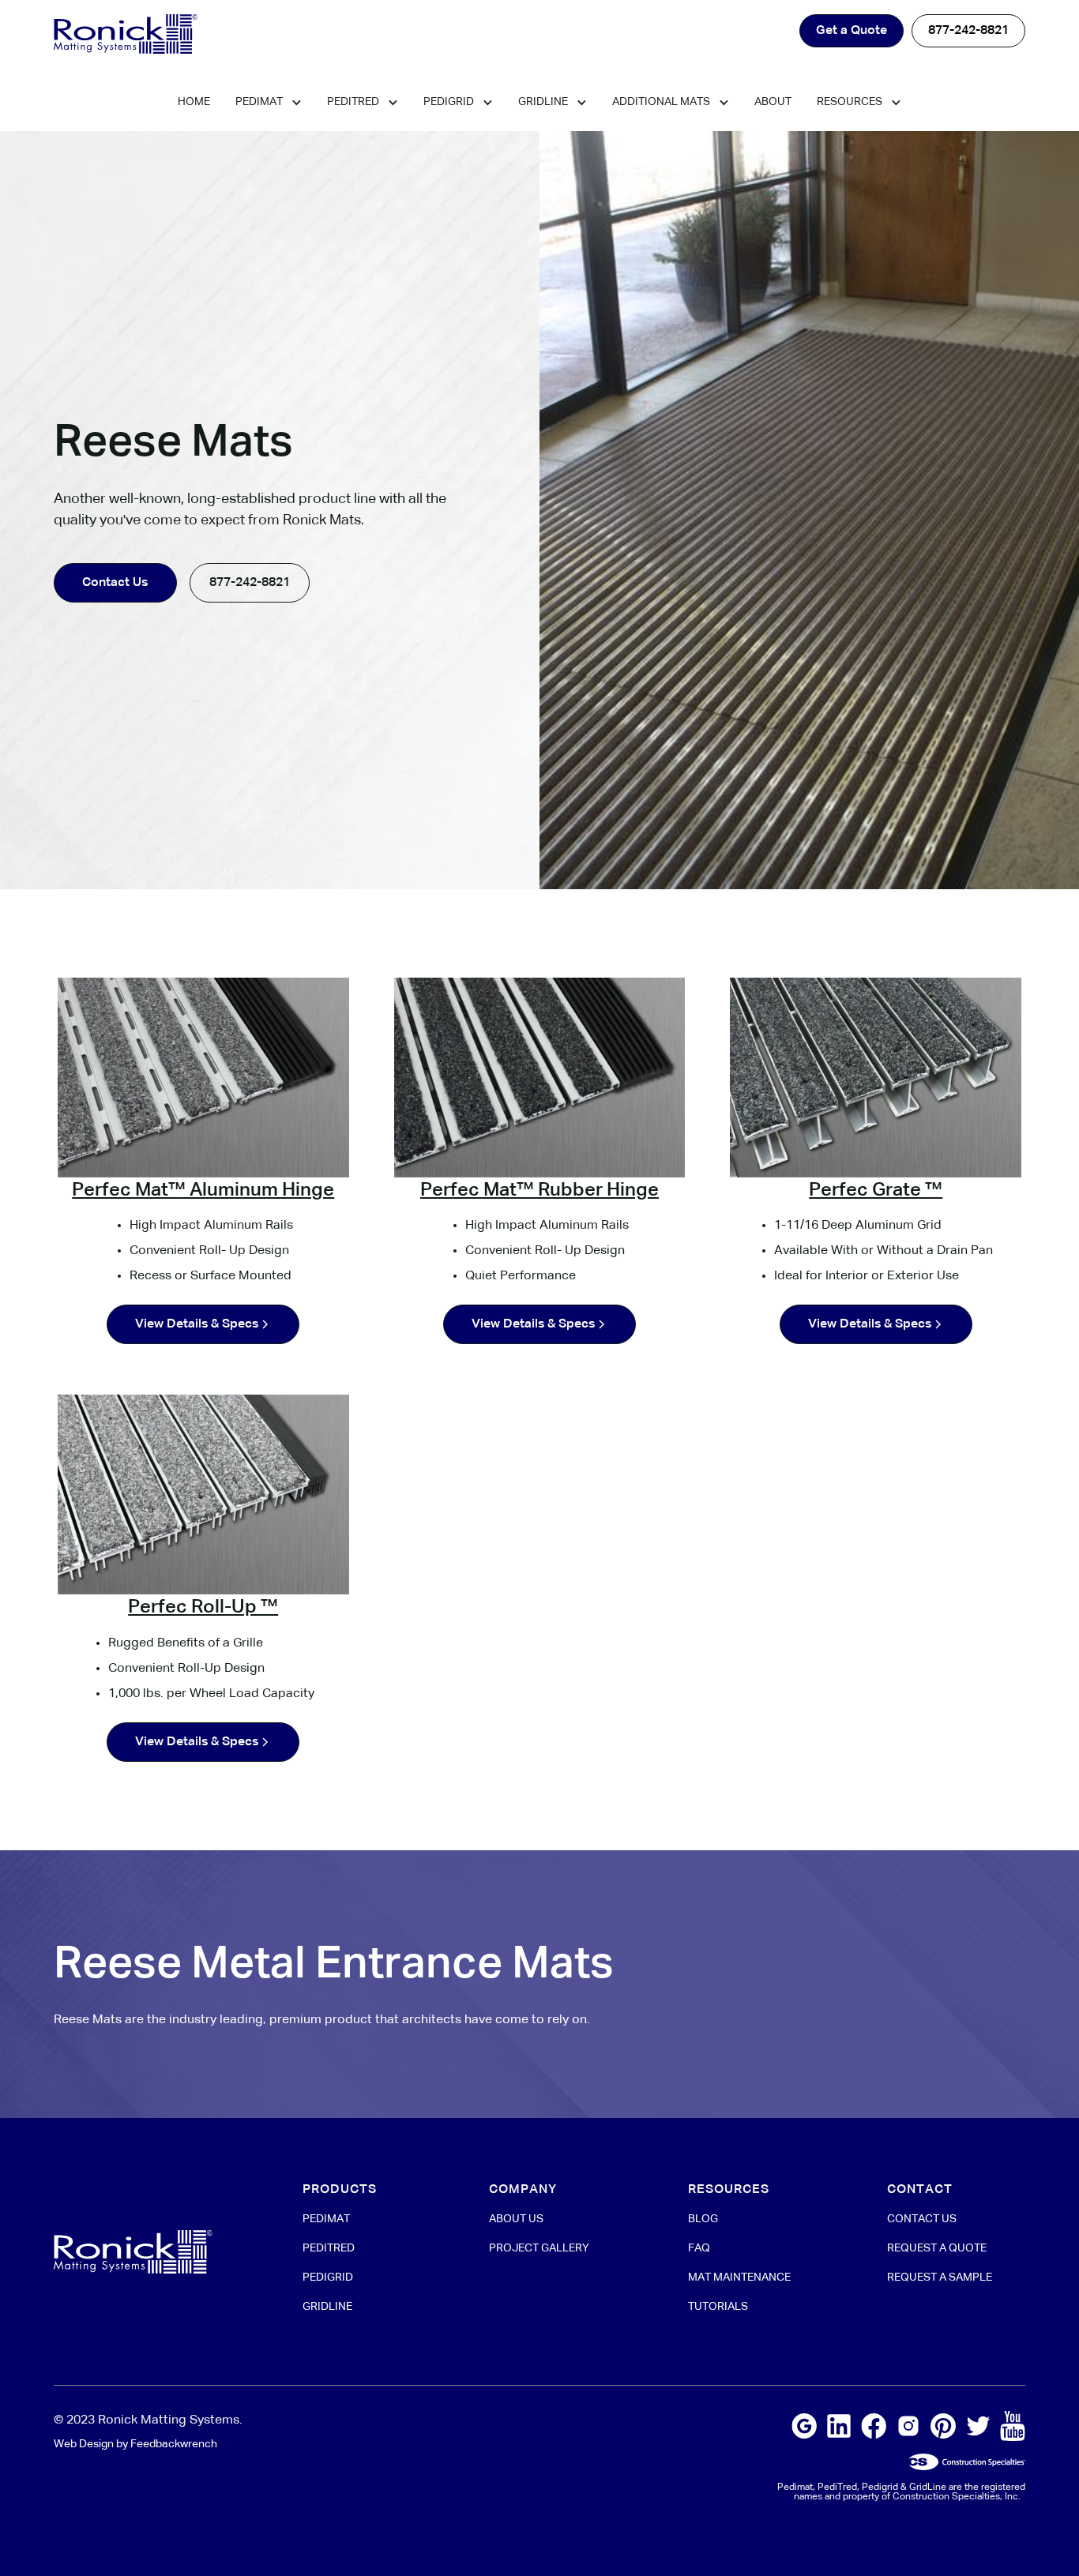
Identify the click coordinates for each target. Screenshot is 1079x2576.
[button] (269, 103)
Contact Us (115, 583)
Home (194, 102)
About (773, 102)
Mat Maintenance (739, 2277)
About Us (516, 2219)
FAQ (699, 2248)
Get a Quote (852, 31)
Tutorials (718, 2307)
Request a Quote (937, 2248)
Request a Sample (940, 2277)
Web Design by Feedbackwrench (135, 2444)
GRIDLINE (327, 2307)
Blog (703, 2219)
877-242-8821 (968, 31)
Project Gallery (539, 2248)
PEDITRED (329, 2248)
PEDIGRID (328, 2277)
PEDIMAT (326, 2219)
